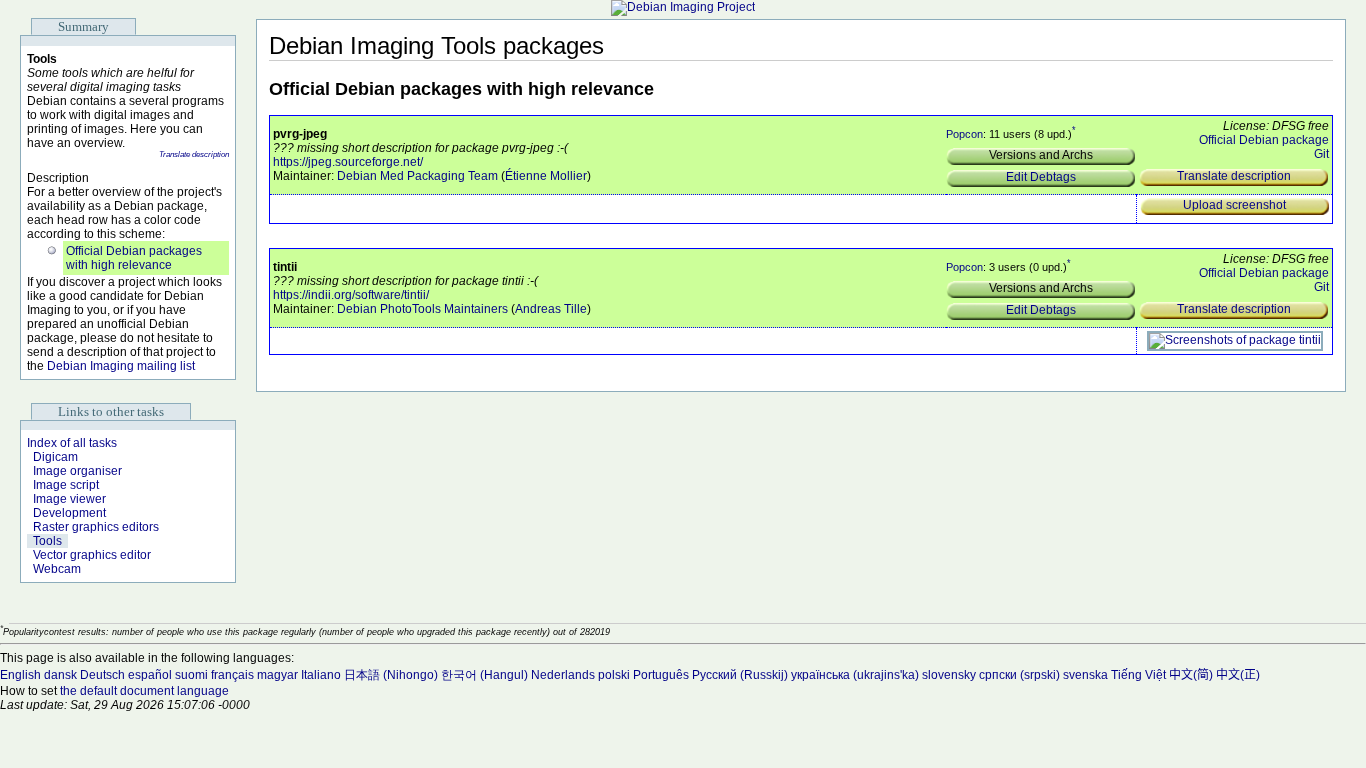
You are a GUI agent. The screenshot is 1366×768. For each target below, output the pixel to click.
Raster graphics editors (96, 527)
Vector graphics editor (92, 555)
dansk (60, 675)
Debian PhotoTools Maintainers (422, 309)
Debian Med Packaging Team (417, 176)
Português (661, 675)
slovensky (949, 675)
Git (1321, 154)
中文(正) (1238, 675)
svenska (1085, 675)
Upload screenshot (1234, 205)
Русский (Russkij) (740, 675)
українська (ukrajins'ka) (855, 675)
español (150, 675)
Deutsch (102, 675)
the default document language (144, 691)
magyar (277, 675)
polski (614, 675)
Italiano (321, 675)
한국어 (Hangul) (484, 675)
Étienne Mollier (546, 176)
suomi (191, 675)
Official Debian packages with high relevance (134, 258)
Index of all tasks (72, 443)
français (232, 675)
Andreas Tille (551, 309)
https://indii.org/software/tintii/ (351, 295)
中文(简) (1191, 675)
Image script (66, 485)
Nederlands (563, 675)
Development (69, 513)
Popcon (964, 134)
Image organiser (77, 471)
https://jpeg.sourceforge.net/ (348, 162)
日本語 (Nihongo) (391, 675)
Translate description (194, 154)
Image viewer (69, 499)
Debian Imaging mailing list (121, 366)
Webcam (57, 569)
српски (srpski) (1019, 675)
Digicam (55, 457)
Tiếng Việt (1138, 675)
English (20, 675)
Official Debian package (1264, 140)
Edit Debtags (1041, 177)
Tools (47, 541)
